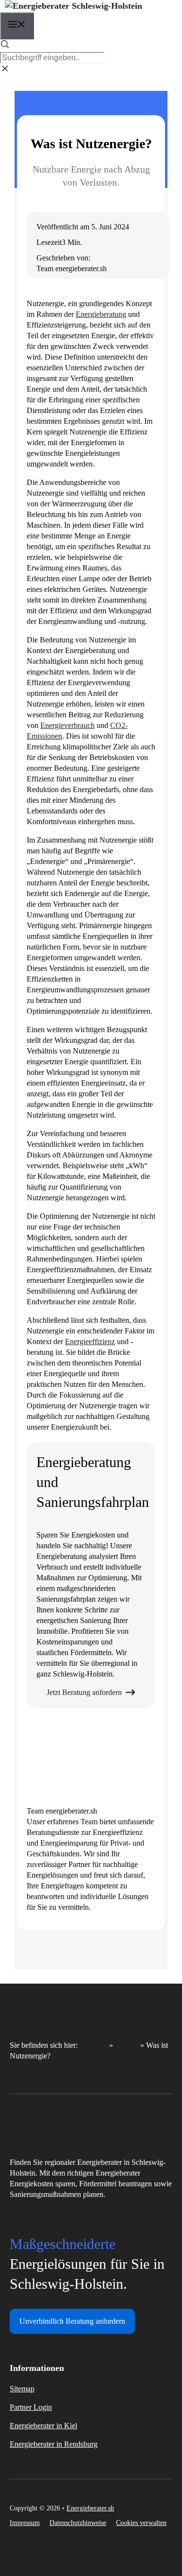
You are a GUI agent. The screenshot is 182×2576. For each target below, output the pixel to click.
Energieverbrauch (67, 725)
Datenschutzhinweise (78, 2523)
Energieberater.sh (90, 2508)
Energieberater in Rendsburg (54, 2444)
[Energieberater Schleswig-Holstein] (74, 6)
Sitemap (22, 2389)
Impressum (25, 2523)
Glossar (127, 2045)
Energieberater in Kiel (43, 2426)
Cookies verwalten (141, 2523)
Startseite (93, 2045)
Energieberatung (101, 314)
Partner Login (31, 2407)
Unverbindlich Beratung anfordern (72, 2321)
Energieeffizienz (90, 1341)
